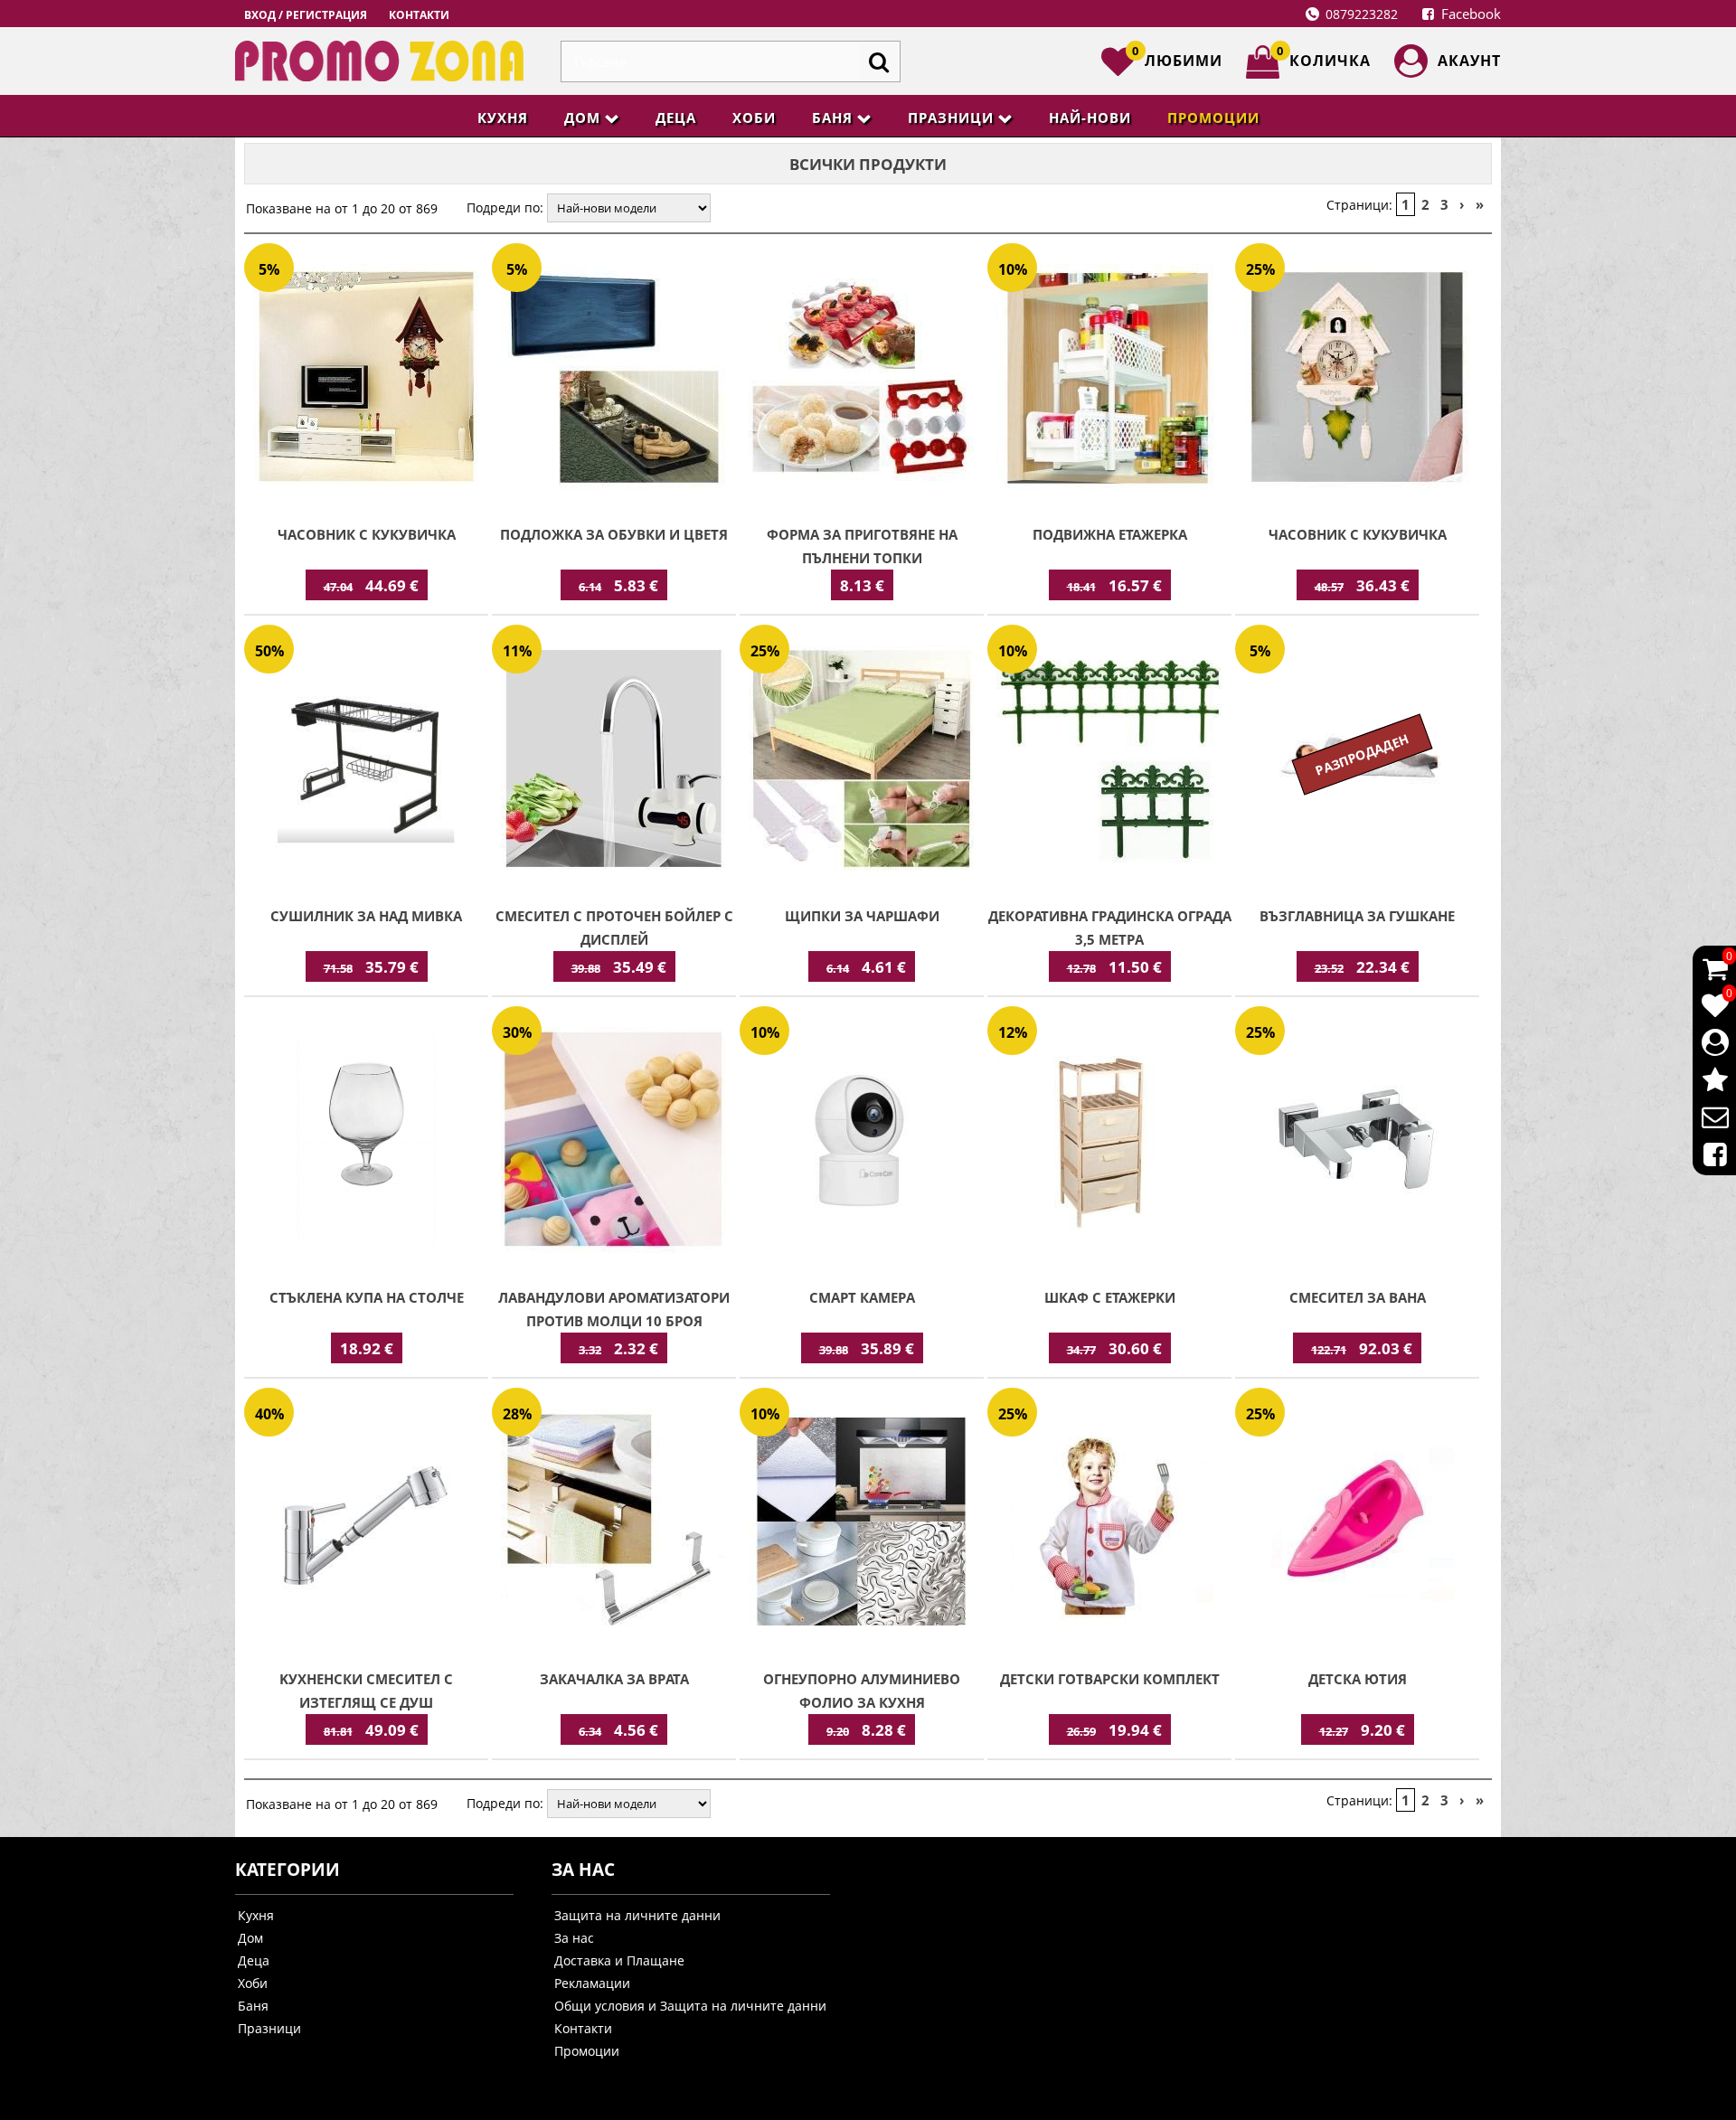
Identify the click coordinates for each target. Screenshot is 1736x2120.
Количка (1324, 58)
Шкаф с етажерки (1110, 1297)
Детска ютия (1358, 1679)
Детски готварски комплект (1110, 1679)
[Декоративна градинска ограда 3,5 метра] (1109, 760)
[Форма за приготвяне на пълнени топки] (862, 379)
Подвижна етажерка (1110, 534)
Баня (832, 118)
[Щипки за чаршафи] (862, 760)
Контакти (419, 15)
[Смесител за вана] (1357, 1142)
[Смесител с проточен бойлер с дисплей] (614, 760)
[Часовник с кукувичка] (366, 379)
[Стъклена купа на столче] (366, 1142)
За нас (574, 1938)
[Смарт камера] (862, 1142)
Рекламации (592, 1983)
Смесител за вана (1358, 1297)
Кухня (503, 118)
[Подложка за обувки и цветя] (614, 379)
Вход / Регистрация (306, 15)
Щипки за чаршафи (862, 916)
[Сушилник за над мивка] (366, 760)
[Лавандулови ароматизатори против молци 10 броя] (614, 1142)
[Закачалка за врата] (614, 1523)
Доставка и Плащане (619, 1960)
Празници (951, 118)
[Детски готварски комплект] (1109, 1523)
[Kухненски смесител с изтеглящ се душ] (366, 1523)
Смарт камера (862, 1297)
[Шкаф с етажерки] (1109, 1142)
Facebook (1469, 14)
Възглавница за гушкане (1357, 916)
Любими (1177, 58)
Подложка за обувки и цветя (614, 534)
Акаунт (1469, 61)
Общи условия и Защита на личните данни (690, 2006)
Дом (582, 118)
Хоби (754, 118)
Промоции (1213, 118)
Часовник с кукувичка (367, 534)
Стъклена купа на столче (367, 1297)
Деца (676, 118)
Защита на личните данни (637, 1915)
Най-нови (1090, 118)
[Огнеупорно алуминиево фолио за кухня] (862, 1523)
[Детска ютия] (1357, 1523)
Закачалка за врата (614, 1679)
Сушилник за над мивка (366, 916)
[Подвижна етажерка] (1109, 379)
